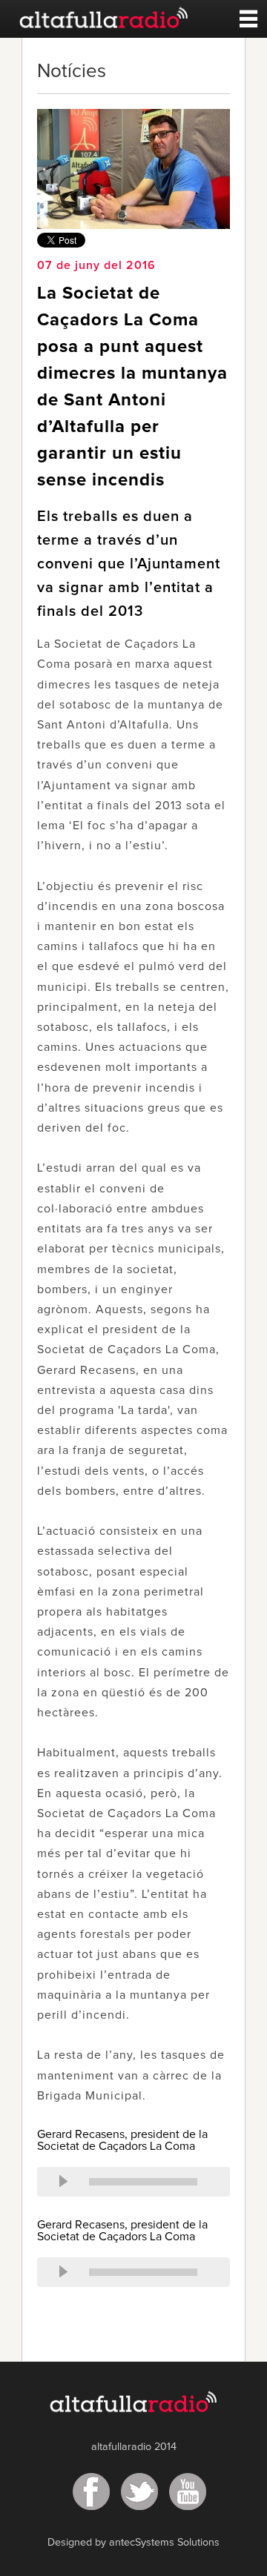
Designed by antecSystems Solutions (133, 2543)
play (63, 2182)
